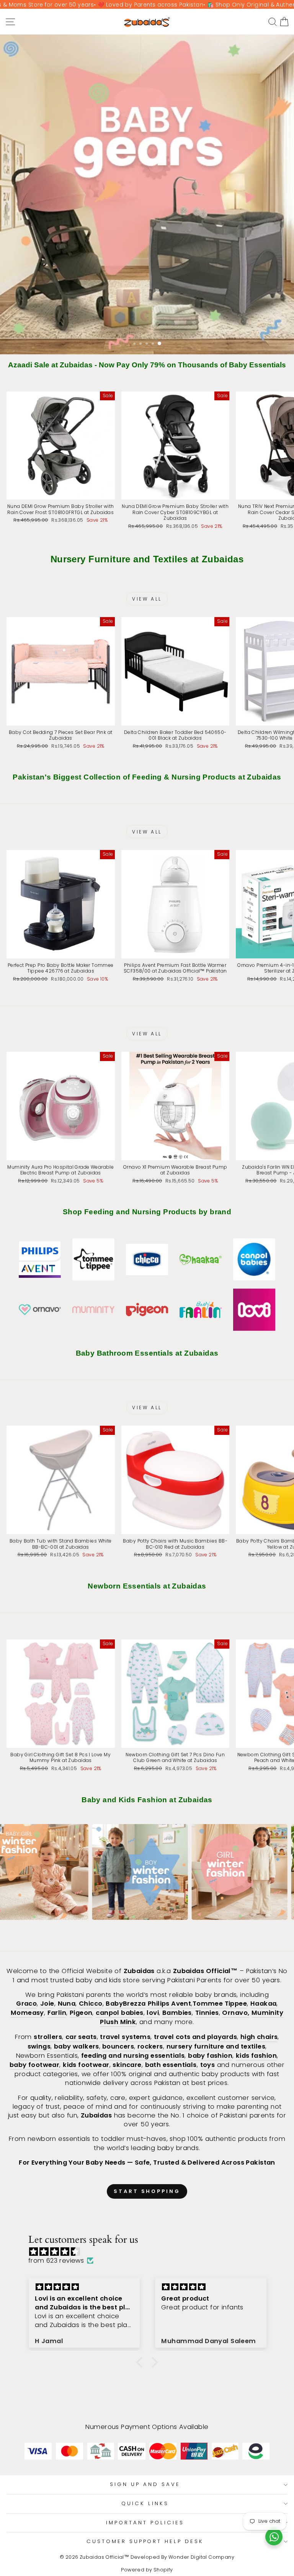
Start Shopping (147, 2191)
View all (147, 599)
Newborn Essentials (47, 2056)
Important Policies (145, 2523)
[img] (151, 2252)
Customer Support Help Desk (145, 2541)
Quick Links (145, 2503)
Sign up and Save (145, 2484)
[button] (141, 2362)
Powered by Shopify (147, 2570)
